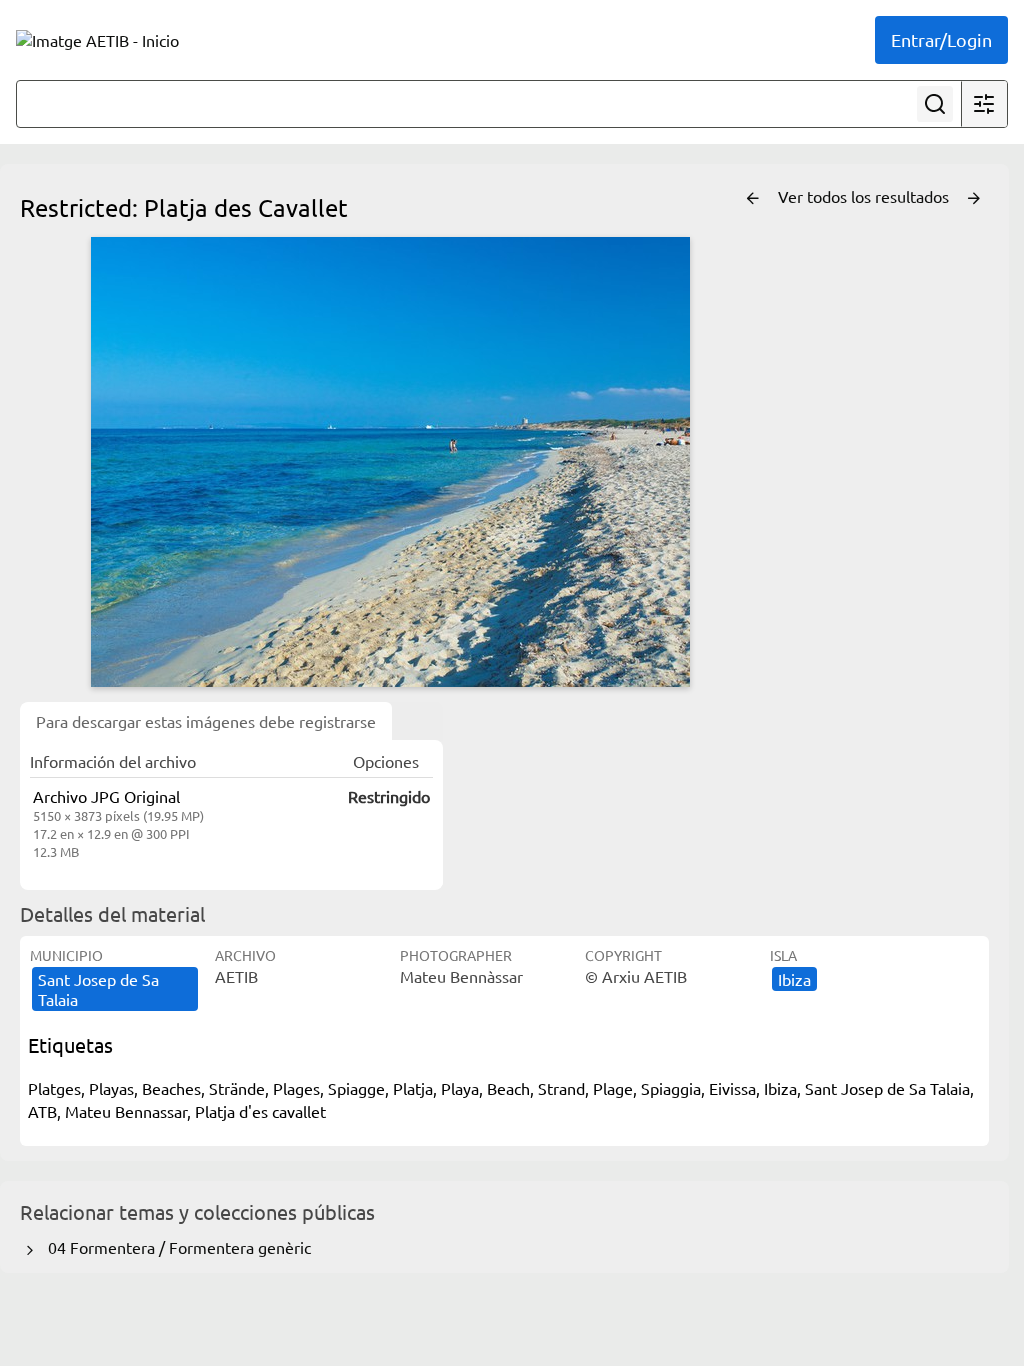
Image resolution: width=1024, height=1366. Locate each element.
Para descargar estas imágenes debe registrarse (206, 721)
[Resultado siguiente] (974, 199)
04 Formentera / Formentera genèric (175, 1247)
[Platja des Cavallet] (390, 462)
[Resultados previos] (753, 199)
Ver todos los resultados (865, 196)
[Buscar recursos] (935, 104)
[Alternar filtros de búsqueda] (984, 104)
